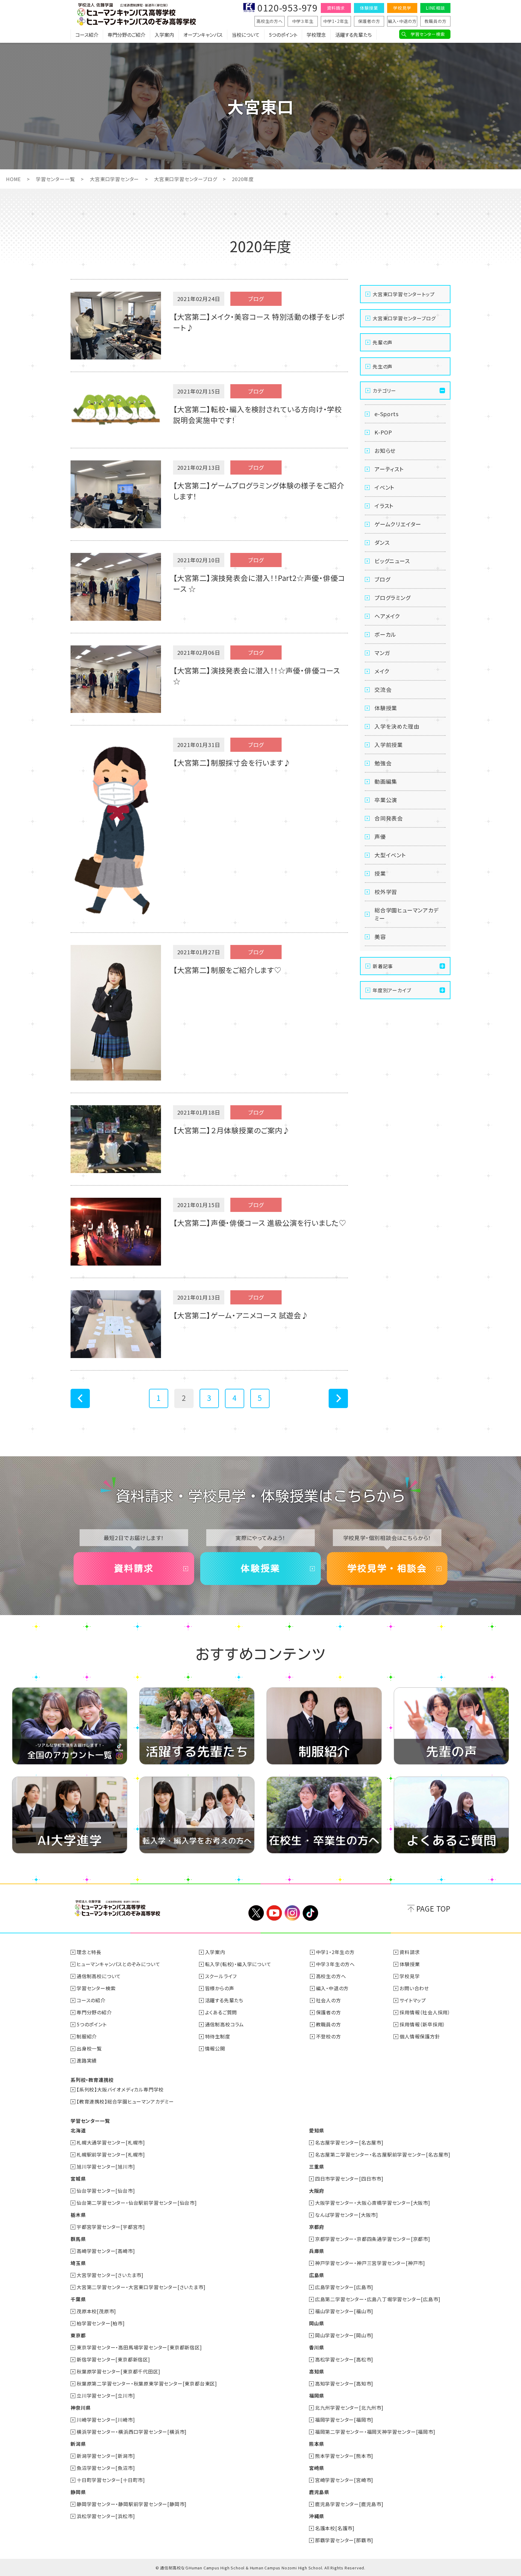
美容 (380, 937)
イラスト (384, 506)
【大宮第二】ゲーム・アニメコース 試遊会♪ (241, 1315)
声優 (380, 836)
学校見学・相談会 (387, 1568)
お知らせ (385, 450)
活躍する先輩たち (354, 35)
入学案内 (164, 35)
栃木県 (78, 2215)
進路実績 (87, 2060)
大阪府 (317, 2191)
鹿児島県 (319, 2492)
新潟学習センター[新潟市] (106, 2456)
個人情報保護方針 (420, 2036)
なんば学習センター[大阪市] (347, 2215)
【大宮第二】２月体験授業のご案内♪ (232, 1130)
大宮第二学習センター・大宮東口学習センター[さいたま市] (141, 2287)
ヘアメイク (387, 616)
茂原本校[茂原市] (96, 2311)
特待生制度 (218, 2036)
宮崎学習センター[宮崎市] (344, 2480)
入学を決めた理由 (397, 726)
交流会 (383, 689)
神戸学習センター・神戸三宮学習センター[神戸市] (370, 2263)
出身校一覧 (89, 2048)
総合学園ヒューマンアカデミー (407, 914)
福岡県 (317, 2396)
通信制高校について (99, 1976)
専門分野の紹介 (94, 2012)
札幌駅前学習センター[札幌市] (111, 2154)
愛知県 (317, 2130)
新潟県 (78, 2444)
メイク (382, 671)
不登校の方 (328, 2036)
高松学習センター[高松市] (344, 2359)
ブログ (382, 579)
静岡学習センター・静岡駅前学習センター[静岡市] (132, 2504)
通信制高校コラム (224, 2024)
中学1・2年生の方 (335, 1952)
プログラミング (393, 598)
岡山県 (317, 2323)
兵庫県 (317, 2251)
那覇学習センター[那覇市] (344, 2540)
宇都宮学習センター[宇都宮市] (111, 2227)
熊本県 (317, 2444)
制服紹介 (87, 2036)
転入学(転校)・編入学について (238, 1964)
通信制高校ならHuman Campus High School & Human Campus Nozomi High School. (242, 2568)
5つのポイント (283, 35)
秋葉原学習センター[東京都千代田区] (118, 2371)
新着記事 (383, 966)
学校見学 (402, 8)
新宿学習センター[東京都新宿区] (113, 2359)
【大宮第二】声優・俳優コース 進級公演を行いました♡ (260, 1223)
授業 (380, 873)
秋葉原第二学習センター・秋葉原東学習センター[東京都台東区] (147, 2383)
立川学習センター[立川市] (106, 2396)
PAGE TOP (433, 1908)
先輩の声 (383, 342)
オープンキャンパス (203, 35)
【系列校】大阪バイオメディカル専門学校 (120, 2089)
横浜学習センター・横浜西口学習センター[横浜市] (132, 2432)
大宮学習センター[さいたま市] (110, 2275)
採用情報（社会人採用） (425, 2012)
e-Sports (386, 414)
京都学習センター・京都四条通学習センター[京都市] (373, 2239)
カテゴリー (384, 391)
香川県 (317, 2347)
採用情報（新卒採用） (422, 2024)
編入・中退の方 (402, 21)
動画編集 (386, 781)
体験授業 (369, 8)
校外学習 (386, 892)
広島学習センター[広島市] (344, 2287)
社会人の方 (328, 2000)
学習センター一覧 (55, 179)
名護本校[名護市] (335, 2528)
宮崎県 (317, 2468)
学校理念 (316, 35)
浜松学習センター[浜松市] (106, 2516)
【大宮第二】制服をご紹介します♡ (227, 970)
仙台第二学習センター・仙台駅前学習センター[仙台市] (137, 2203)
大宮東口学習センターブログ (185, 179)
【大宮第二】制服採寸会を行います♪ (232, 762)
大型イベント (390, 855)
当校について (246, 35)
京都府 (317, 2227)
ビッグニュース (392, 561)
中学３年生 (303, 21)
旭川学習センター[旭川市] (106, 2167)
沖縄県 (317, 2516)
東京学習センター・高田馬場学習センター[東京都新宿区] (139, 2347)
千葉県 (78, 2299)
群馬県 (78, 2239)
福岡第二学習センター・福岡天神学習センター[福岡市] (375, 2432)
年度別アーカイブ (392, 990)
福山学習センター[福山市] (344, 2311)
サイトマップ (413, 2000)
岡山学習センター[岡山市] (344, 2335)
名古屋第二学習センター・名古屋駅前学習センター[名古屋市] (383, 2154)
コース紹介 (87, 35)
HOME (13, 179)
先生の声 (383, 366)
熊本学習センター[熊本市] (344, 2456)
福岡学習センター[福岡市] (344, 2420)
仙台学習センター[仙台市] (106, 2191)
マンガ (382, 653)
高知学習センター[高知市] (344, 2383)
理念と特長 (89, 1952)
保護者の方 (369, 21)
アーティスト (389, 469)
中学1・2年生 (336, 21)
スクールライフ (221, 1976)
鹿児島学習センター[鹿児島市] (349, 2504)
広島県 (317, 2275)
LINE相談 (435, 8)
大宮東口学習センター (114, 179)
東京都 (78, 2335)
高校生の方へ (270, 21)
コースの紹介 (91, 2000)
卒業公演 (386, 800)
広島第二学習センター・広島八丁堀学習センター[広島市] (378, 2299)
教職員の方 (436, 21)
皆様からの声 (220, 1988)
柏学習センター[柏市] (101, 2323)
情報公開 (215, 2048)
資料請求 (336, 8)
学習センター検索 (428, 34)
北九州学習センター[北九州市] (349, 2408)
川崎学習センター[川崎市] (106, 2420)
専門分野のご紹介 (126, 35)
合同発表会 (389, 818)
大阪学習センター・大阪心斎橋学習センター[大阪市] (373, 2203)
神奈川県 (81, 2408)
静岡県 (78, 2492)
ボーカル (385, 634)
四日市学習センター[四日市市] (349, 2179)
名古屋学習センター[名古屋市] (349, 2142)
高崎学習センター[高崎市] (106, 2251)
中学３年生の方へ (335, 1964)
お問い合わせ (414, 1988)
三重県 (317, 2167)
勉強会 (383, 763)
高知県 (317, 2371)
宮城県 (78, 2179)
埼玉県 (78, 2263)
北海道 (78, 2130)
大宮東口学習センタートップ (404, 294)
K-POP (383, 432)
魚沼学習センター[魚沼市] (106, 2468)
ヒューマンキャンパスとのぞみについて (118, 1964)
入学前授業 (389, 745)
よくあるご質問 (221, 2012)
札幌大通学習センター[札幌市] (111, 2142)
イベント (385, 487)
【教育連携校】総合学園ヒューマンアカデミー (125, 2101)
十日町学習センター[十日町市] (111, 2480)
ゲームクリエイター (398, 524)
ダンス (382, 542)
